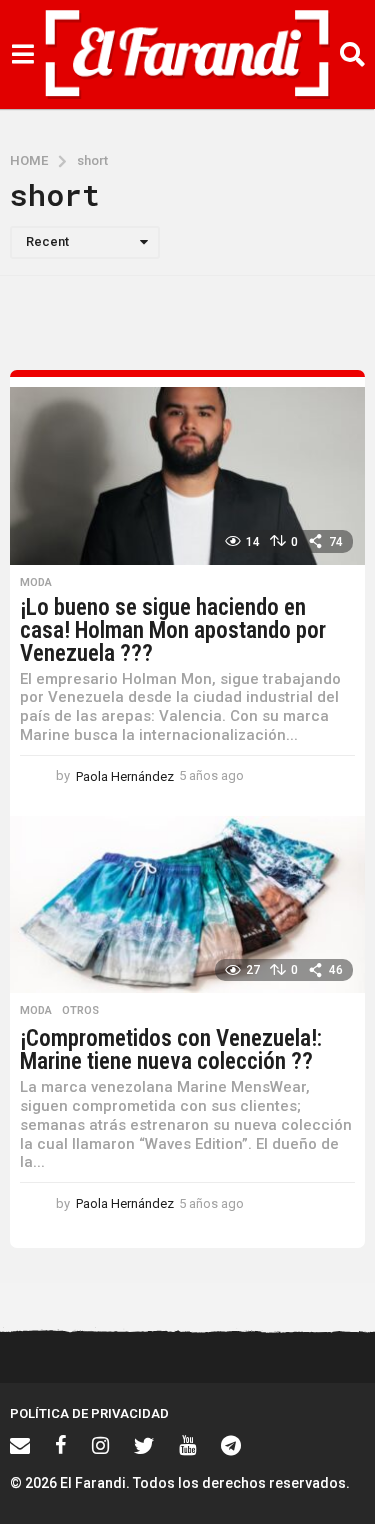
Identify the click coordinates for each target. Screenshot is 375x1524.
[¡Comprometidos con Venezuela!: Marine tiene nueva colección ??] (187, 905)
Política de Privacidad (89, 1413)
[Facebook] (61, 1445)
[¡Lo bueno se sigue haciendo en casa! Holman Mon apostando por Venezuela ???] (187, 476)
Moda (36, 583)
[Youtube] (187, 1445)
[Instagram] (100, 1445)
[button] (22, 55)
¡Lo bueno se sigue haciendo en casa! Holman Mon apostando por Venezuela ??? (173, 630)
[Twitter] (144, 1445)
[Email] (20, 1445)
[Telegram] (231, 1445)
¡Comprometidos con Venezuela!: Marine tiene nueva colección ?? (171, 1050)
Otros (80, 1011)
